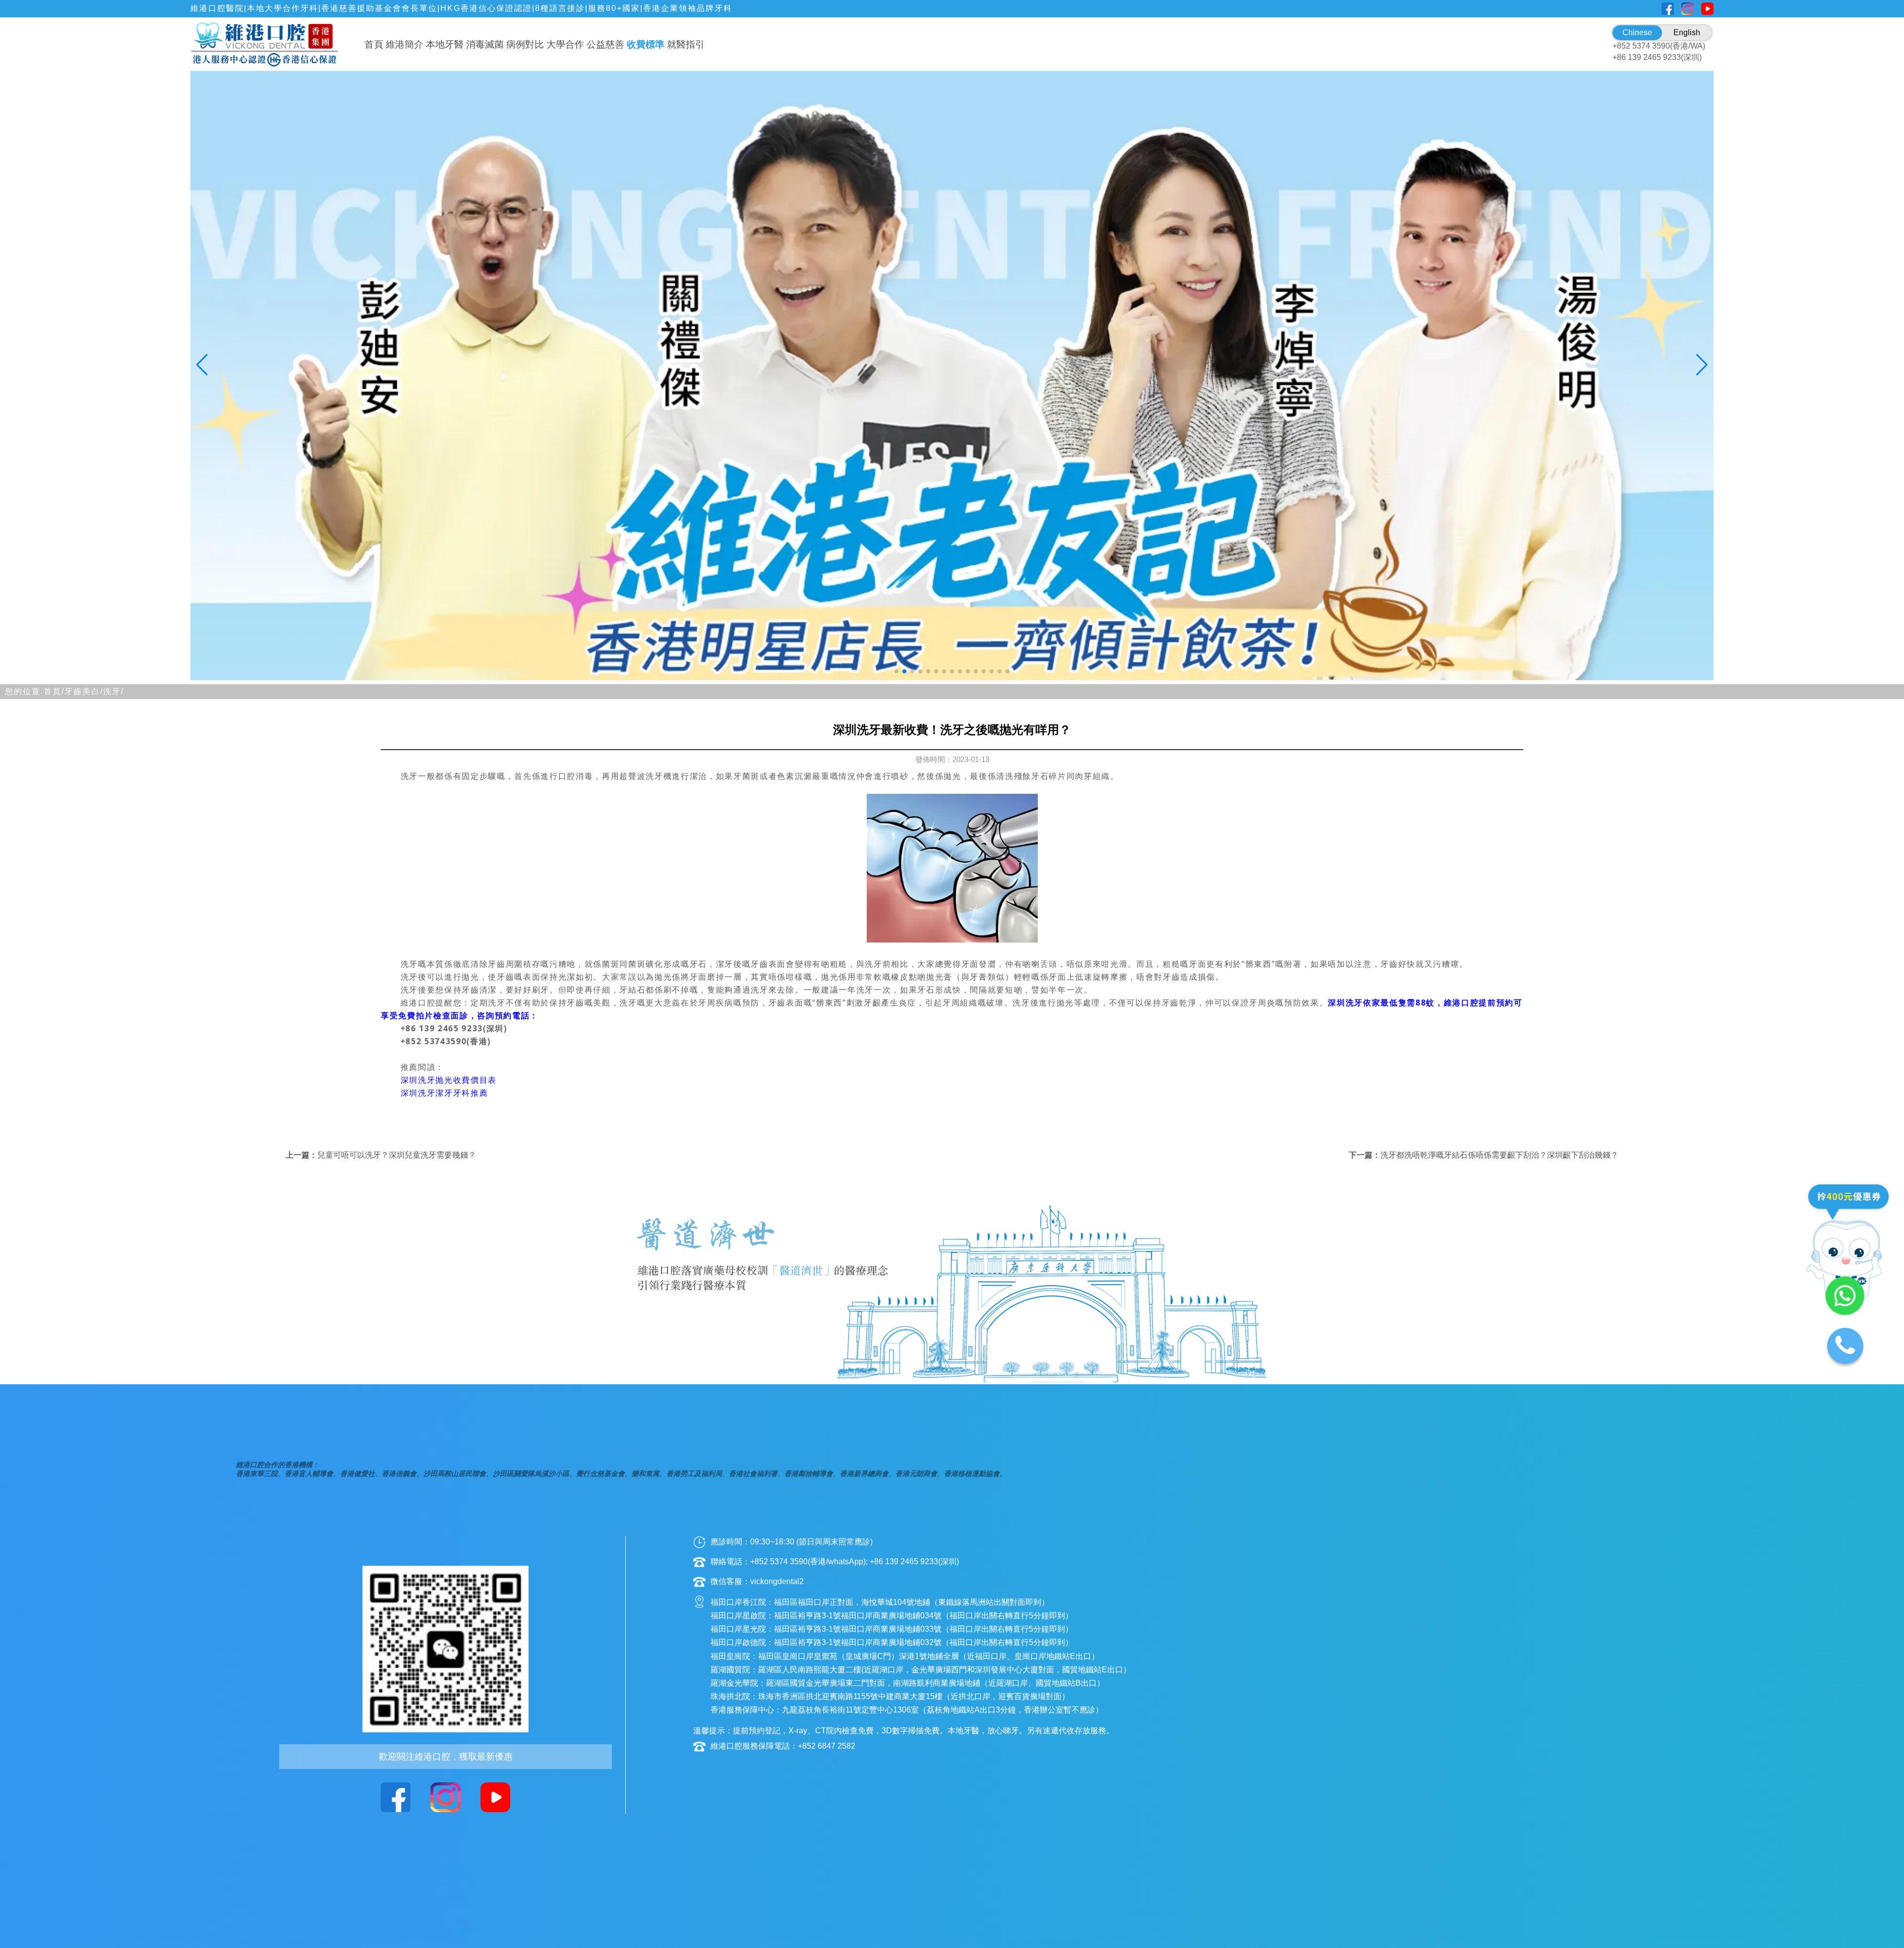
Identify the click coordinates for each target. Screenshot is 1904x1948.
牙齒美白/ (84, 691)
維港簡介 (405, 44)
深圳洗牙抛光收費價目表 (449, 1080)
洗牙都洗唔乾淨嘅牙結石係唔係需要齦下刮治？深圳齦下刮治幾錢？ (1499, 1155)
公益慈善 (605, 44)
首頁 (374, 44)
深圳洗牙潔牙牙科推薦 (445, 1093)
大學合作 (565, 44)
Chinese (1637, 32)
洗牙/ (114, 691)
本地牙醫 (445, 44)
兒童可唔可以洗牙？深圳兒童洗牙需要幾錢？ (397, 1155)
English (1687, 32)
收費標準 (646, 44)
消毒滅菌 (485, 44)
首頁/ (54, 691)
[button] (896, 671)
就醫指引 (686, 44)
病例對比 (525, 44)
